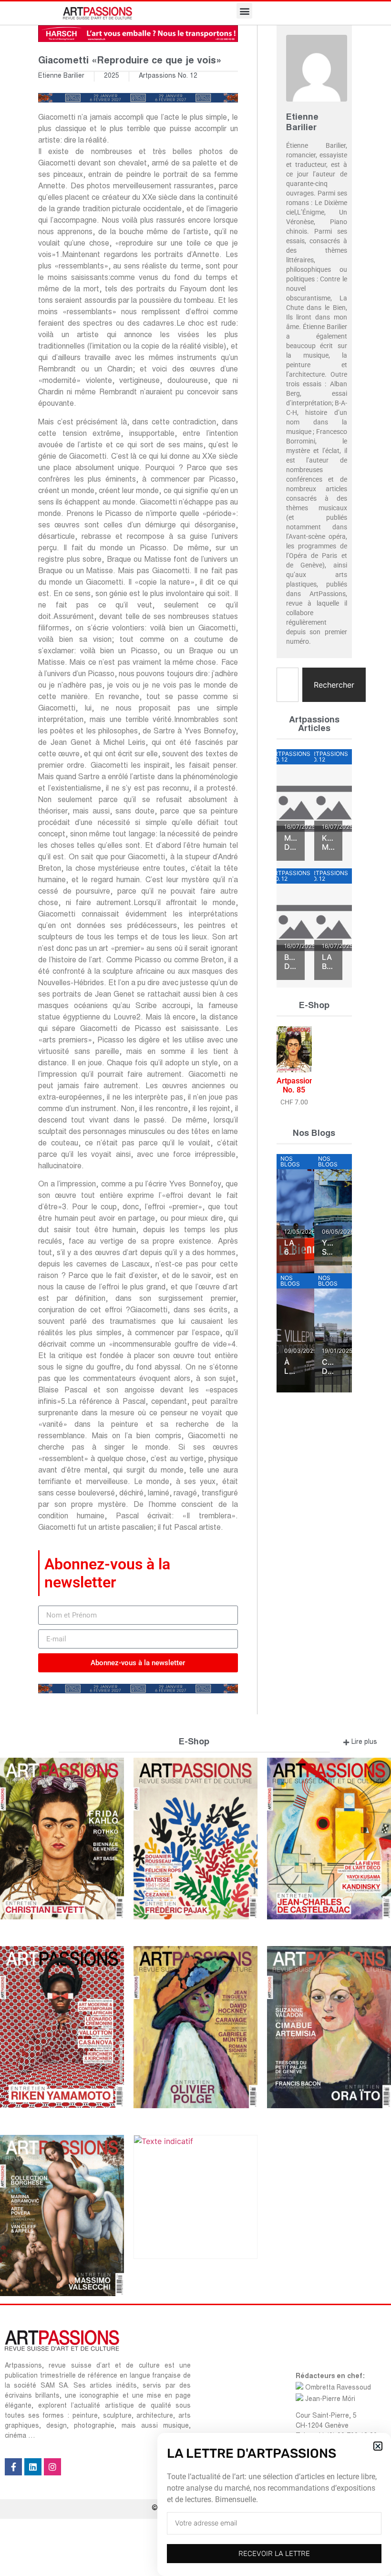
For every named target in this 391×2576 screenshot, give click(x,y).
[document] (195, 1288)
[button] (378, 2446)
